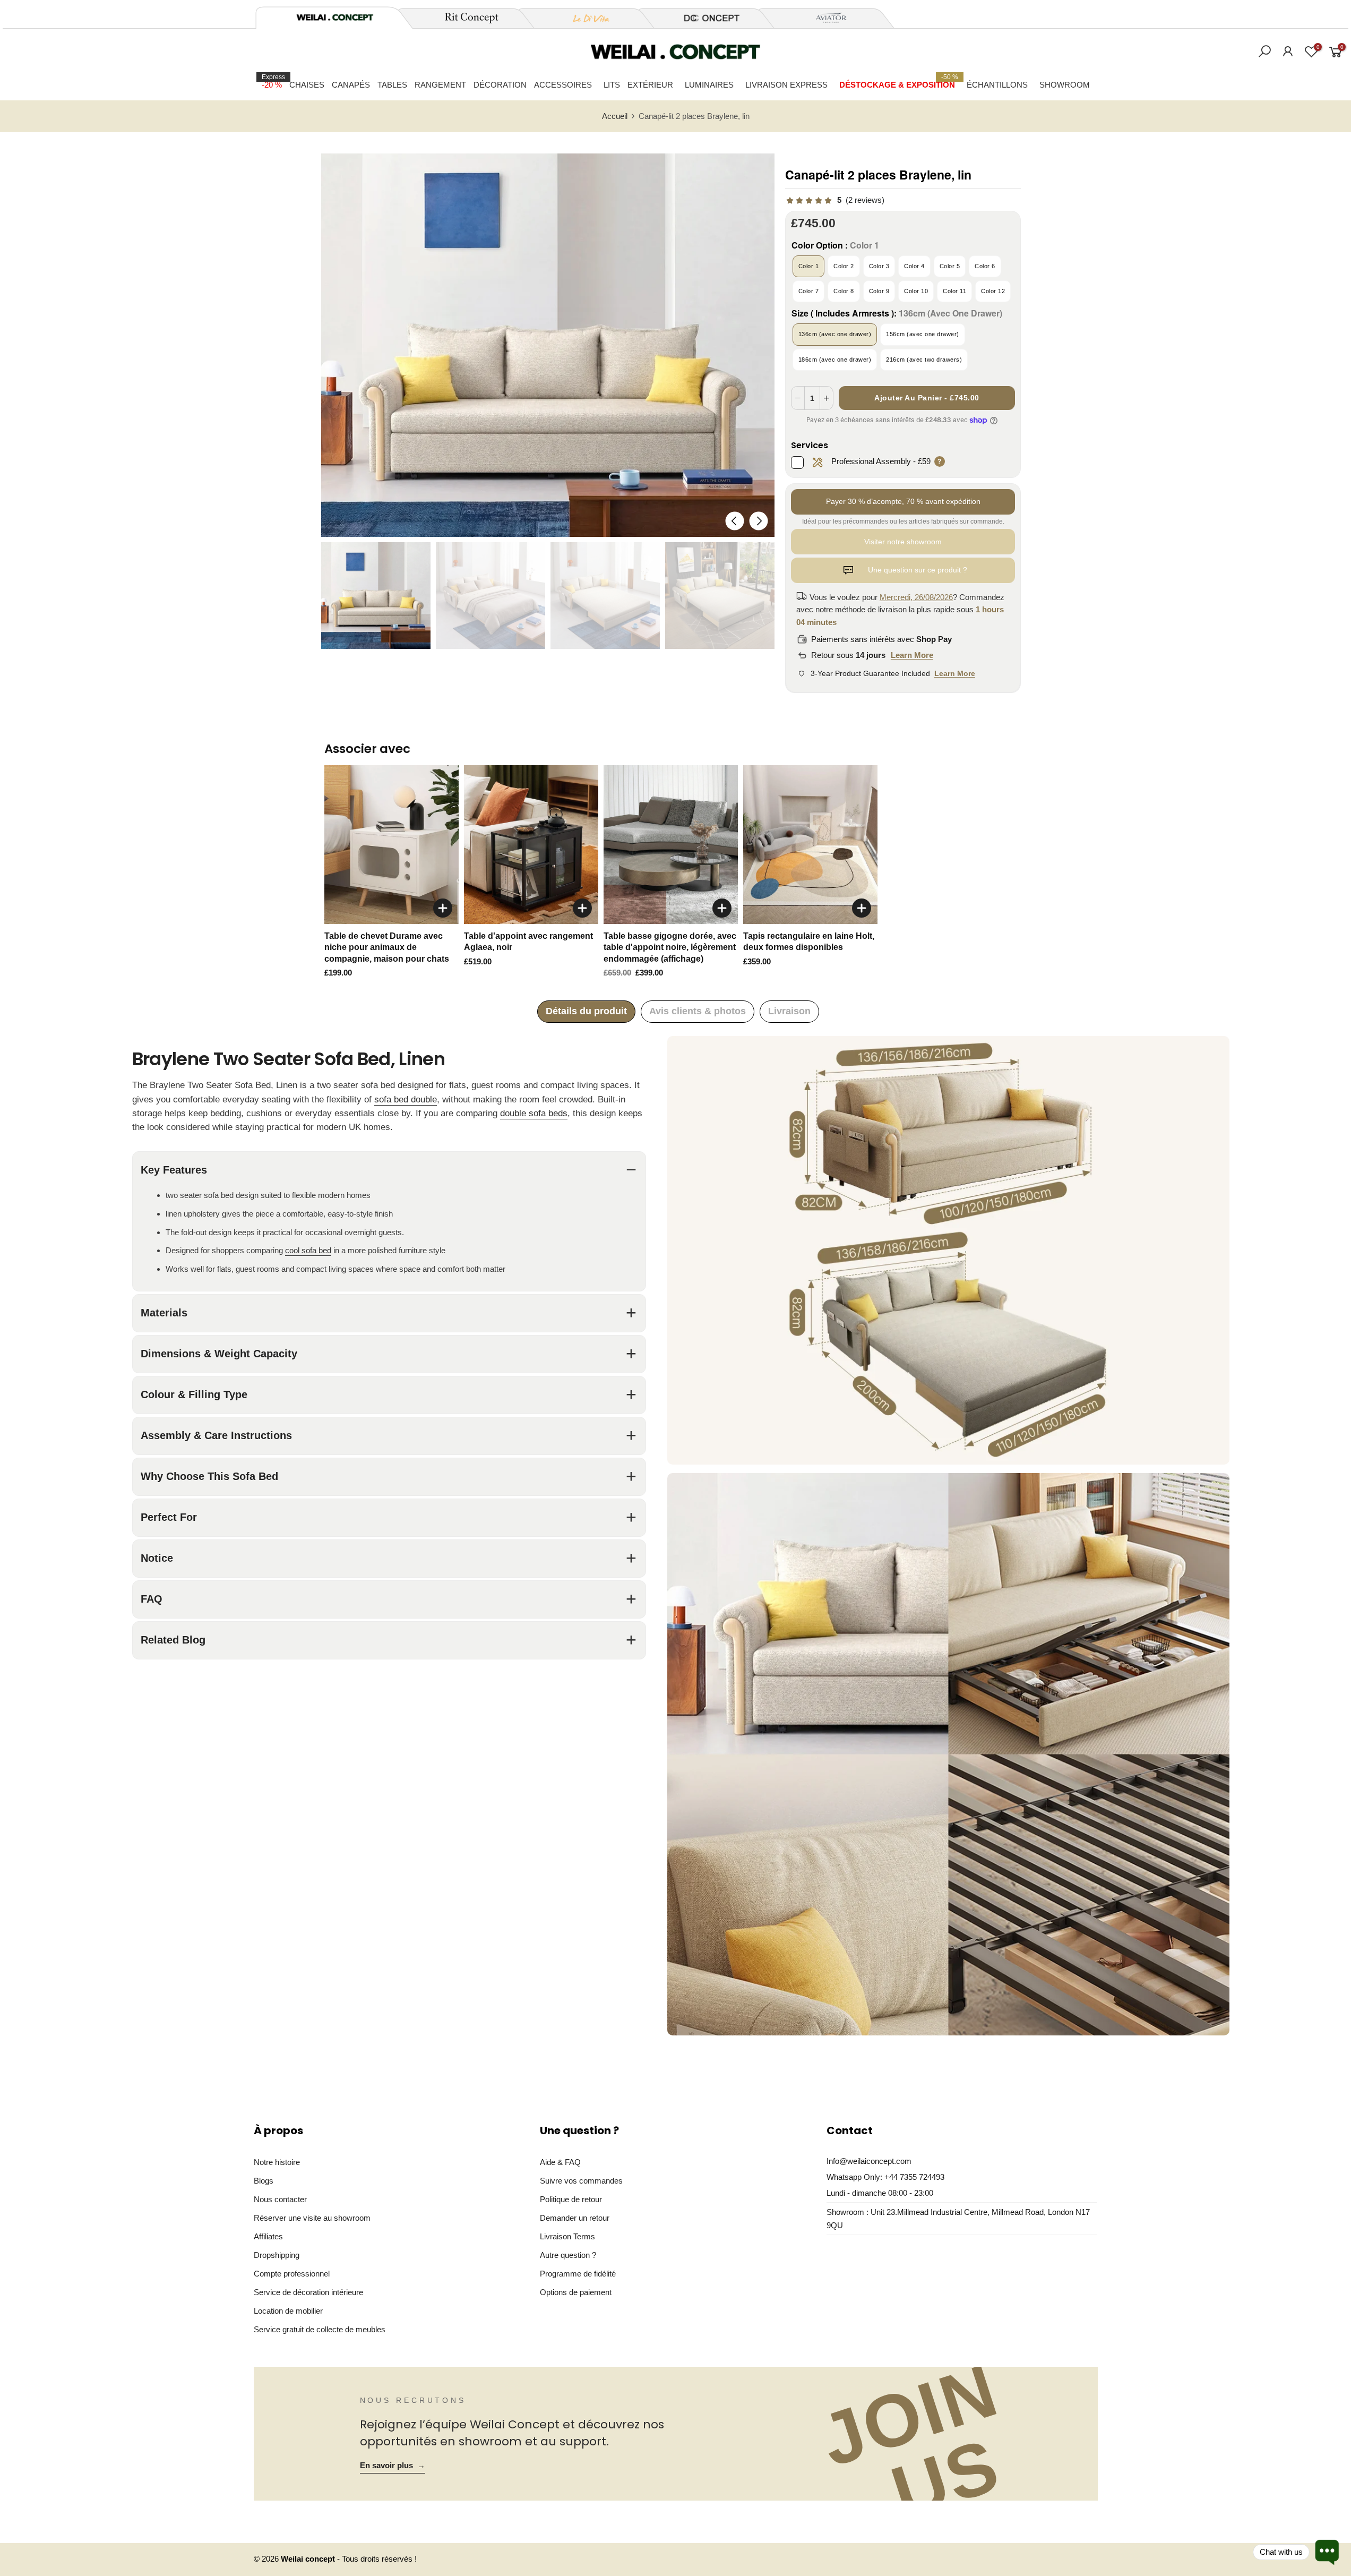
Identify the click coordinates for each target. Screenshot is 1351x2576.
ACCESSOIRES (563, 85)
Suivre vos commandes (581, 2181)
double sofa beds (534, 1113)
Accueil (615, 116)
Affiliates (268, 2236)
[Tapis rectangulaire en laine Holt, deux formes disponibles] (810, 845)
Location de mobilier (288, 2311)
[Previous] (734, 521)
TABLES (392, 85)
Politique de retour (571, 2199)
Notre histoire (277, 2162)
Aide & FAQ (560, 2162)
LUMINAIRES (709, 85)
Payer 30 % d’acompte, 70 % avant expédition (903, 501)
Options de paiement (576, 2292)
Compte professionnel (292, 2274)
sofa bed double (406, 1099)
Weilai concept (309, 2559)
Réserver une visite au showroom (312, 2218)
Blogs (264, 2181)
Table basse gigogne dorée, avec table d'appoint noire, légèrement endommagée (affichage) (670, 947)
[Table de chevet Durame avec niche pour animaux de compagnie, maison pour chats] (391, 845)
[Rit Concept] (466, 18)
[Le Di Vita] (586, 18)
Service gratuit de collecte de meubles (320, 2329)
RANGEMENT (440, 85)
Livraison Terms (567, 2236)
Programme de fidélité (578, 2274)
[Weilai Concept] (335, 17)
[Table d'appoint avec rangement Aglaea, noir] (531, 845)
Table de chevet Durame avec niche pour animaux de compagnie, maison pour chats (387, 947)
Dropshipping (277, 2255)
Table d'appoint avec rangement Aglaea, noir (528, 942)
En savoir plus (393, 2466)
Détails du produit (586, 1011)
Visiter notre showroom (903, 542)
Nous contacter (280, 2199)
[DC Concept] (705, 18)
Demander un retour (575, 2218)
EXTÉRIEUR (650, 85)
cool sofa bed (308, 1250)
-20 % (273, 81)
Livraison (789, 1011)
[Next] (758, 521)
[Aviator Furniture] (825, 18)
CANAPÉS (351, 85)
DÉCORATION (500, 85)
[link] (835, 200)
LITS (612, 85)
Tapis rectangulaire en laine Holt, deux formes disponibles (809, 942)
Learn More (912, 655)
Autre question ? (568, 2255)
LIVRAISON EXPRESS (786, 85)
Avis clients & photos (698, 1011)
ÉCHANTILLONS (997, 85)
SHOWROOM (1065, 85)
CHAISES (307, 85)
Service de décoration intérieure (308, 2292)
